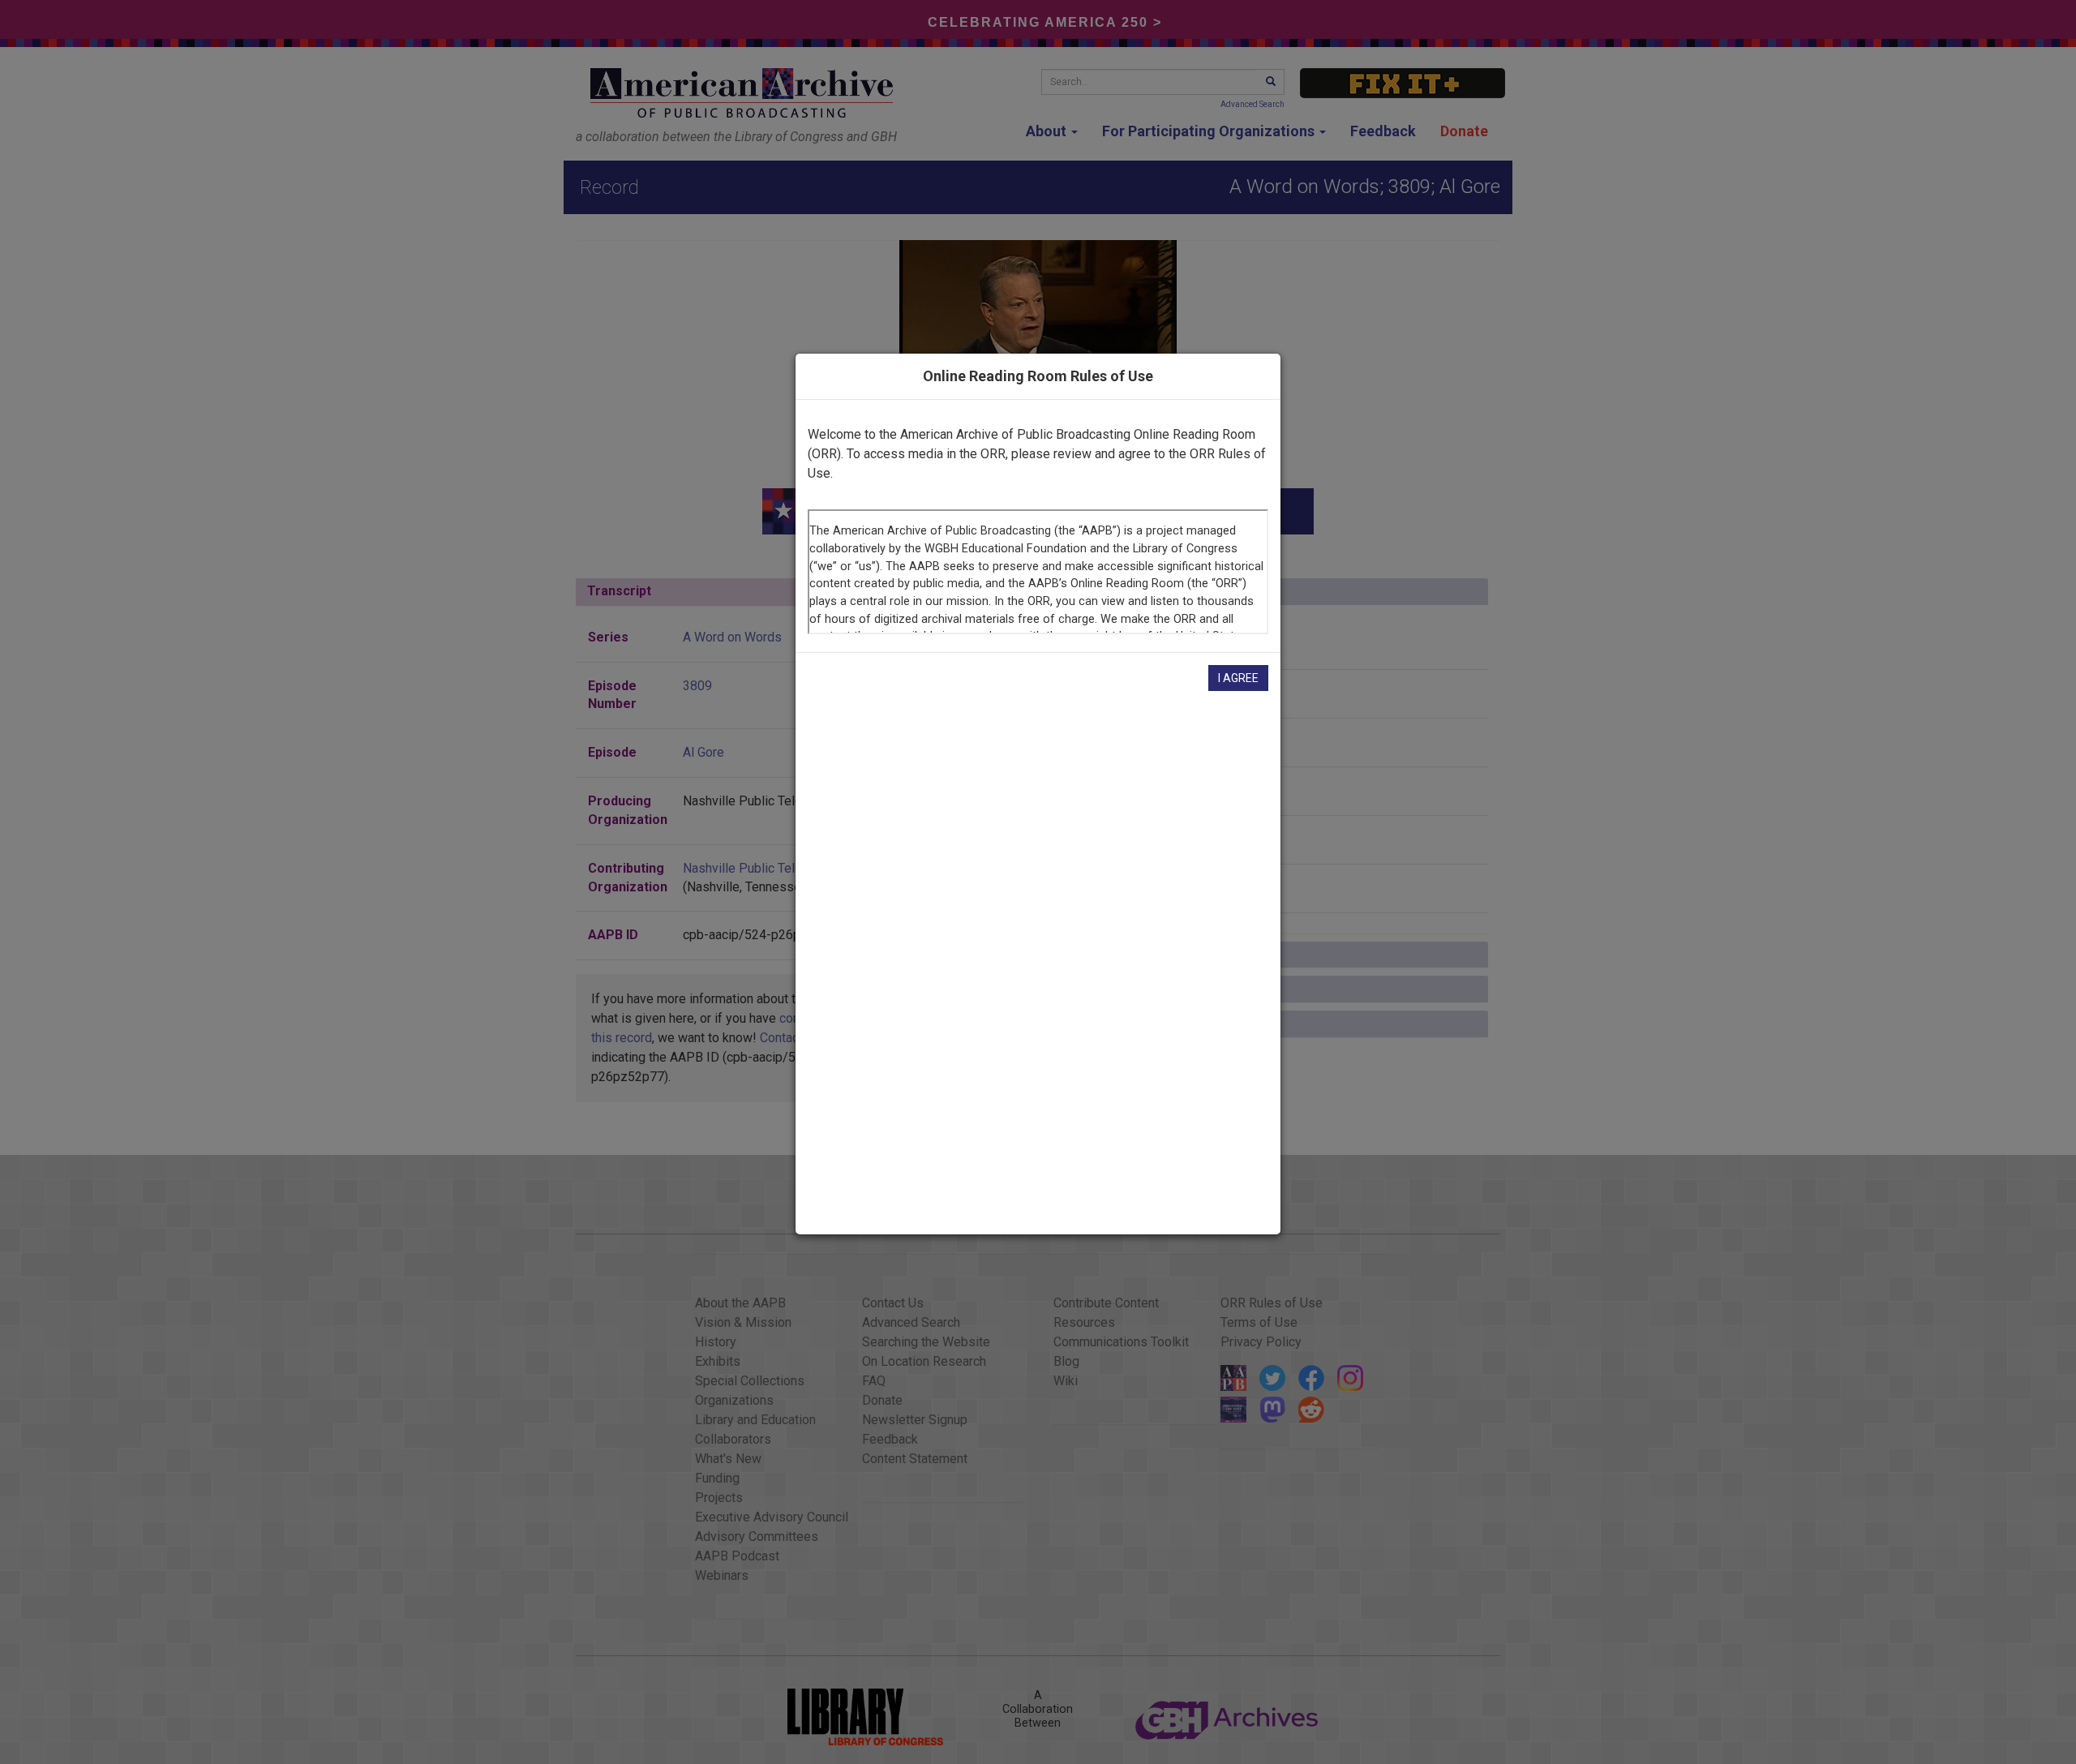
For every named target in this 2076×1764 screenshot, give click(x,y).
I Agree (1238, 678)
